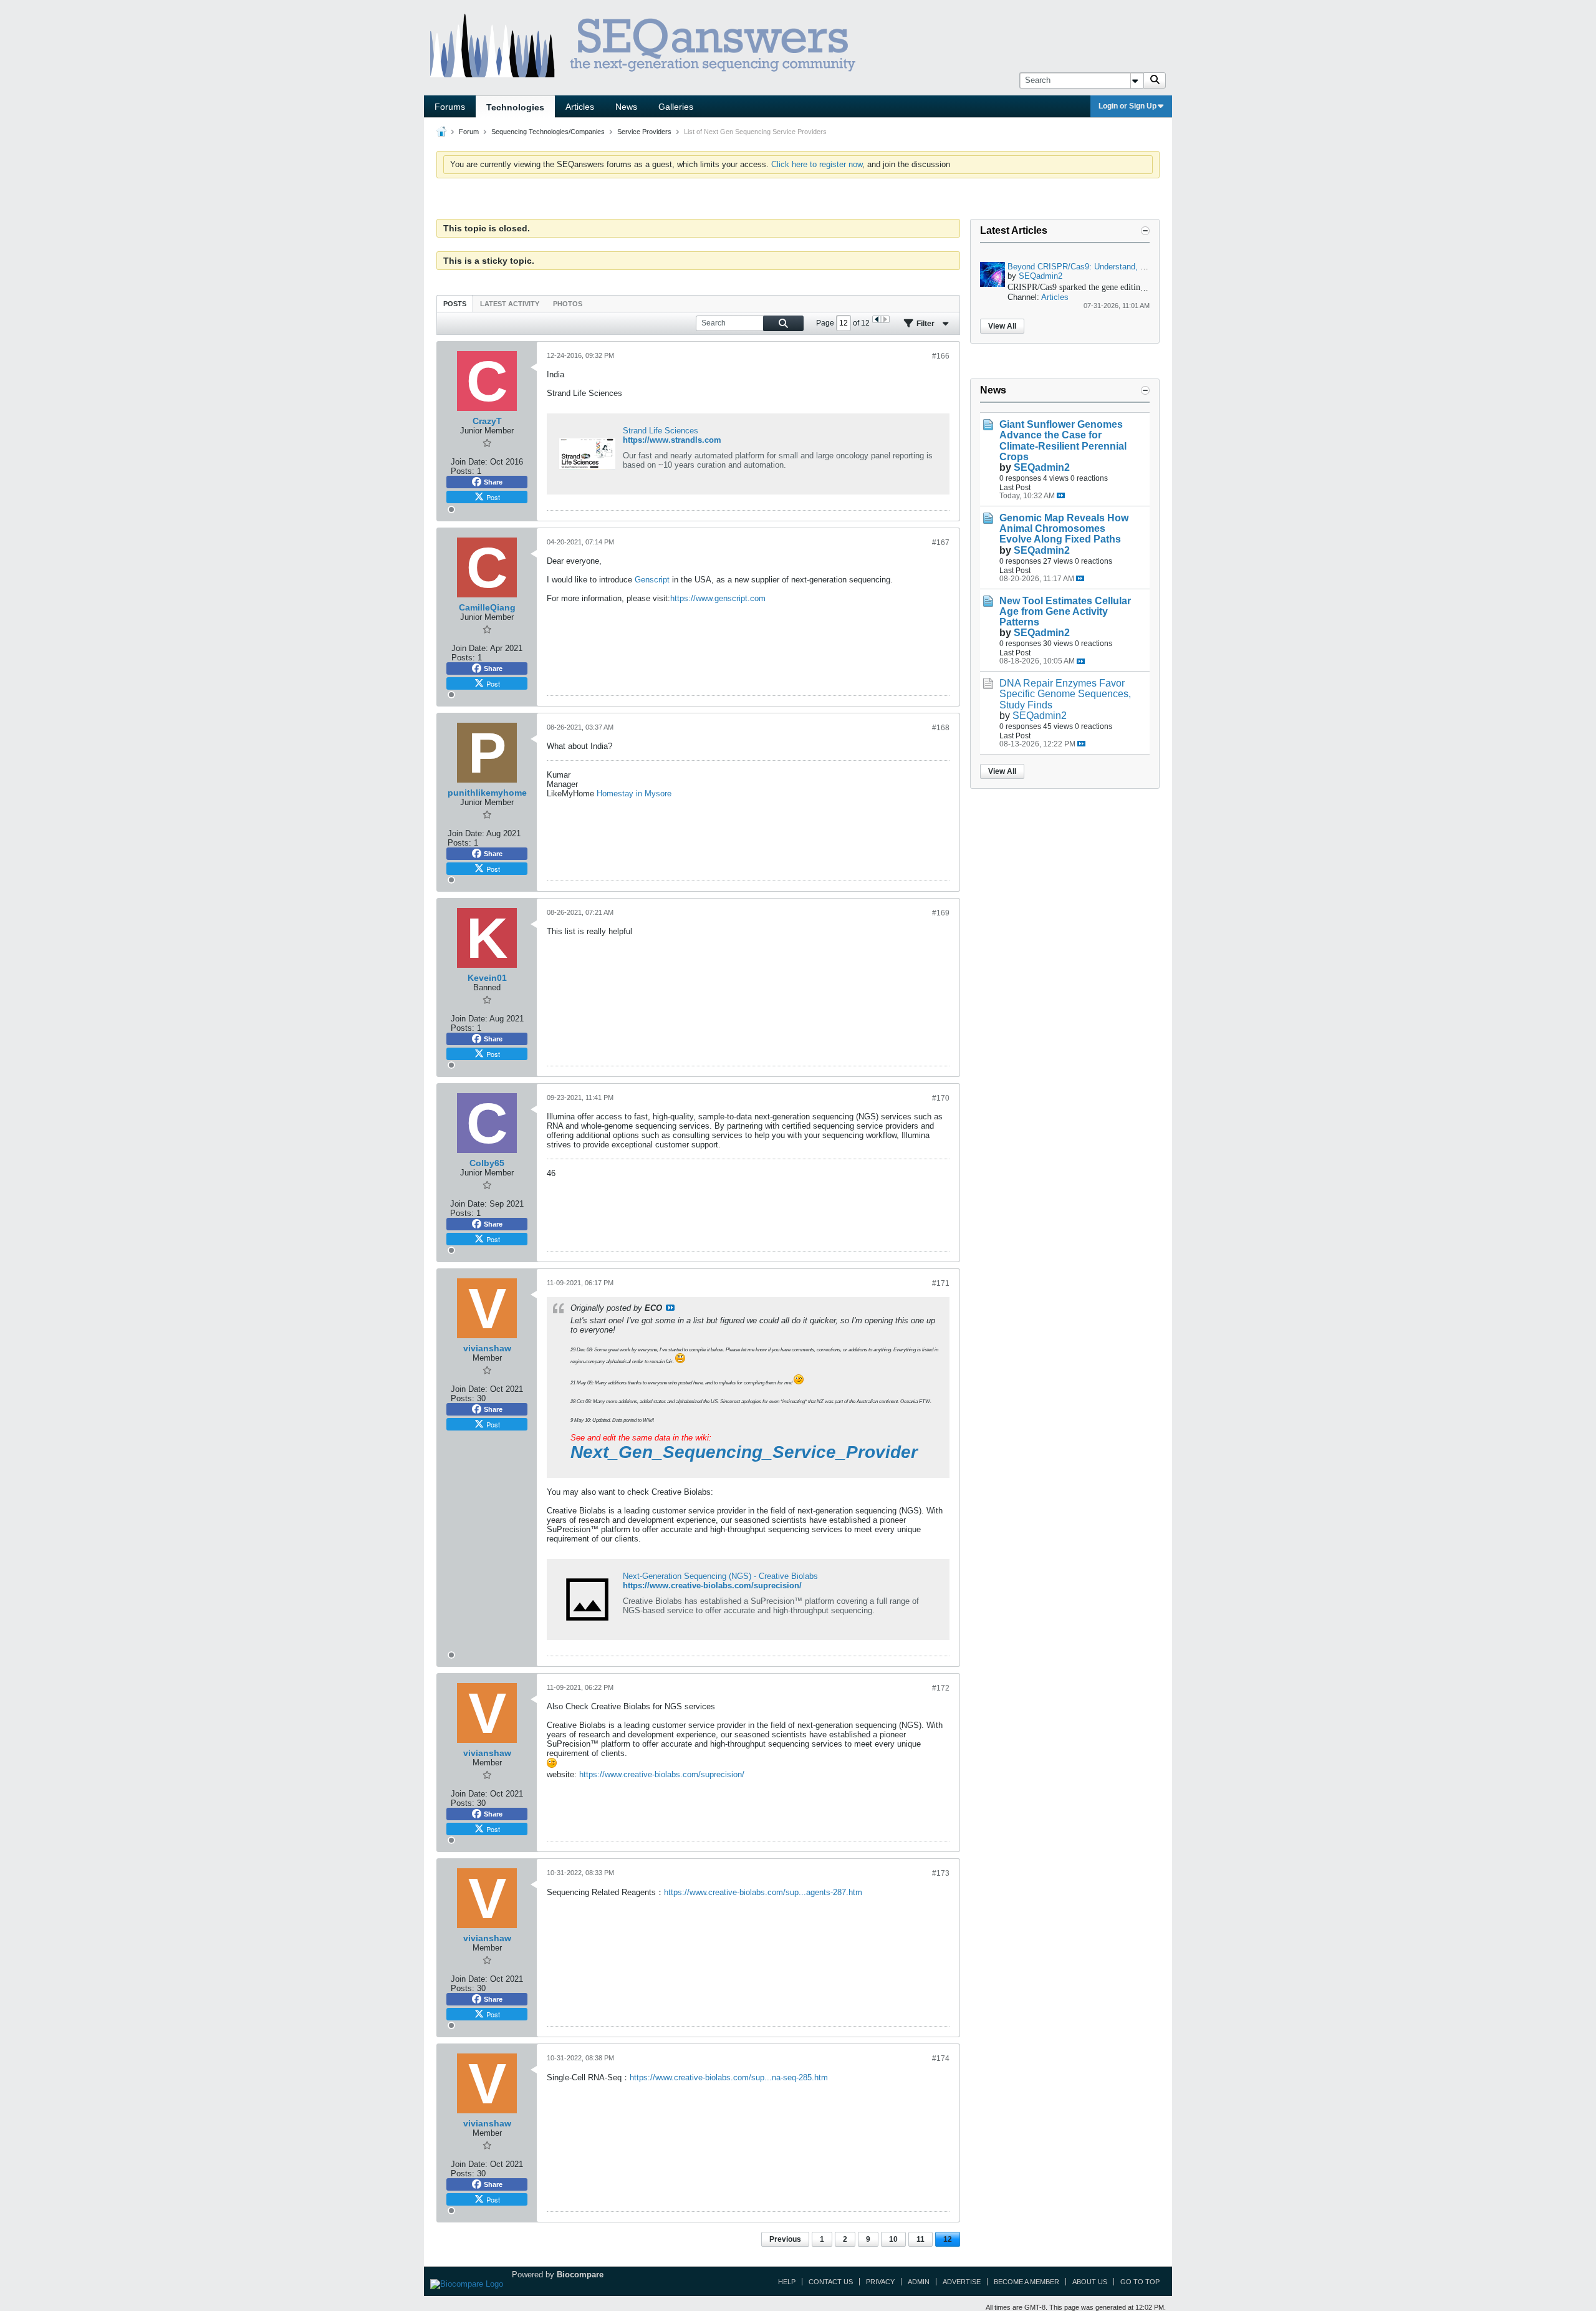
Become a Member (1026, 2282)
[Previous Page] (877, 319)
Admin (919, 2282)
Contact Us (831, 2282)
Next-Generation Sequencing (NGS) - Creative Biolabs (720, 1576)
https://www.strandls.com (672, 440)
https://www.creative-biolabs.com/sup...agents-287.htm (763, 1892)
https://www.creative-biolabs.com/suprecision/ (712, 1585)
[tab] (455, 303)
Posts (455, 304)
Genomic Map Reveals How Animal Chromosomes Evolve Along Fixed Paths (1064, 528)
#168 (941, 728)
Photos (568, 304)
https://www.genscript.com (718, 598)
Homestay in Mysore (634, 794)
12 (948, 2239)
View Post (670, 1308)
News (626, 107)
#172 (941, 1688)
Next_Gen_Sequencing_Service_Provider (744, 1452)
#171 (941, 1283)
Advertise (962, 2282)
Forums (450, 107)
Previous (785, 2239)
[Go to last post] (1061, 495)
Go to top (1140, 2282)
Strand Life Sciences (661, 431)
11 (921, 2239)
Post (493, 497)
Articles (580, 107)
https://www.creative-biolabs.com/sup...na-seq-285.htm (729, 2077)
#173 (941, 1873)
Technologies (515, 107)
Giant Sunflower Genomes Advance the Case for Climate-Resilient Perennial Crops (1063, 440)
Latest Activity (510, 304)
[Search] (1155, 80)
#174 (941, 2058)
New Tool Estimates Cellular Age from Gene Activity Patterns (1065, 611)
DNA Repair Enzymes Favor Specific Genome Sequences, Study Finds (1065, 694)
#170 (941, 1098)
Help (787, 2282)
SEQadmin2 (1041, 276)
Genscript (652, 580)
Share (493, 482)
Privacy (880, 2282)
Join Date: (469, 462)
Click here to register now (817, 164)
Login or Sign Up (1127, 106)
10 (893, 2239)
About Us (1090, 2282)
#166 (941, 356)
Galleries (676, 107)
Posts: (463, 471)
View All (1002, 326)
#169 (941, 913)
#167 (941, 543)
